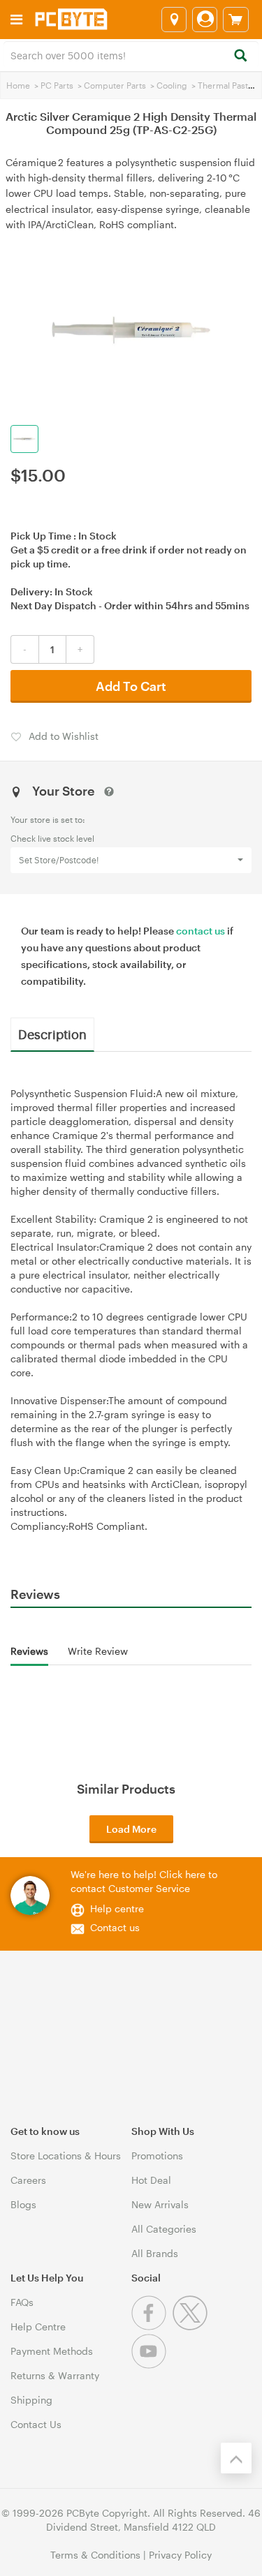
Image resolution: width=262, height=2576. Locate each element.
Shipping (31, 2400)
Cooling (172, 85)
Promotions (157, 2156)
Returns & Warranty (55, 2375)
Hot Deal (151, 2180)
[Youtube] (151, 2365)
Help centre (117, 1908)
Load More (131, 1829)
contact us (201, 931)
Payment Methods (52, 2351)
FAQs (22, 2302)
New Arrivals (160, 2204)
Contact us (115, 1927)
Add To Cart (131, 686)
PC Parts (57, 85)
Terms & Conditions (95, 2555)
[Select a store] (174, 20)
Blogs (23, 2204)
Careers (28, 2180)
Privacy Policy (180, 2555)
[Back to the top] (236, 2458)
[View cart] (236, 20)
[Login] (205, 20)
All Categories (164, 2229)
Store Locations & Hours (66, 2156)
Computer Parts (115, 85)
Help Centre (38, 2326)
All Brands (155, 2253)
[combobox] (131, 54)
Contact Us (36, 2424)
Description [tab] (52, 1034)
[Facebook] (152, 2326)
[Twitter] (192, 2326)
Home (18, 85)
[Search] (240, 56)
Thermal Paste (225, 85)
